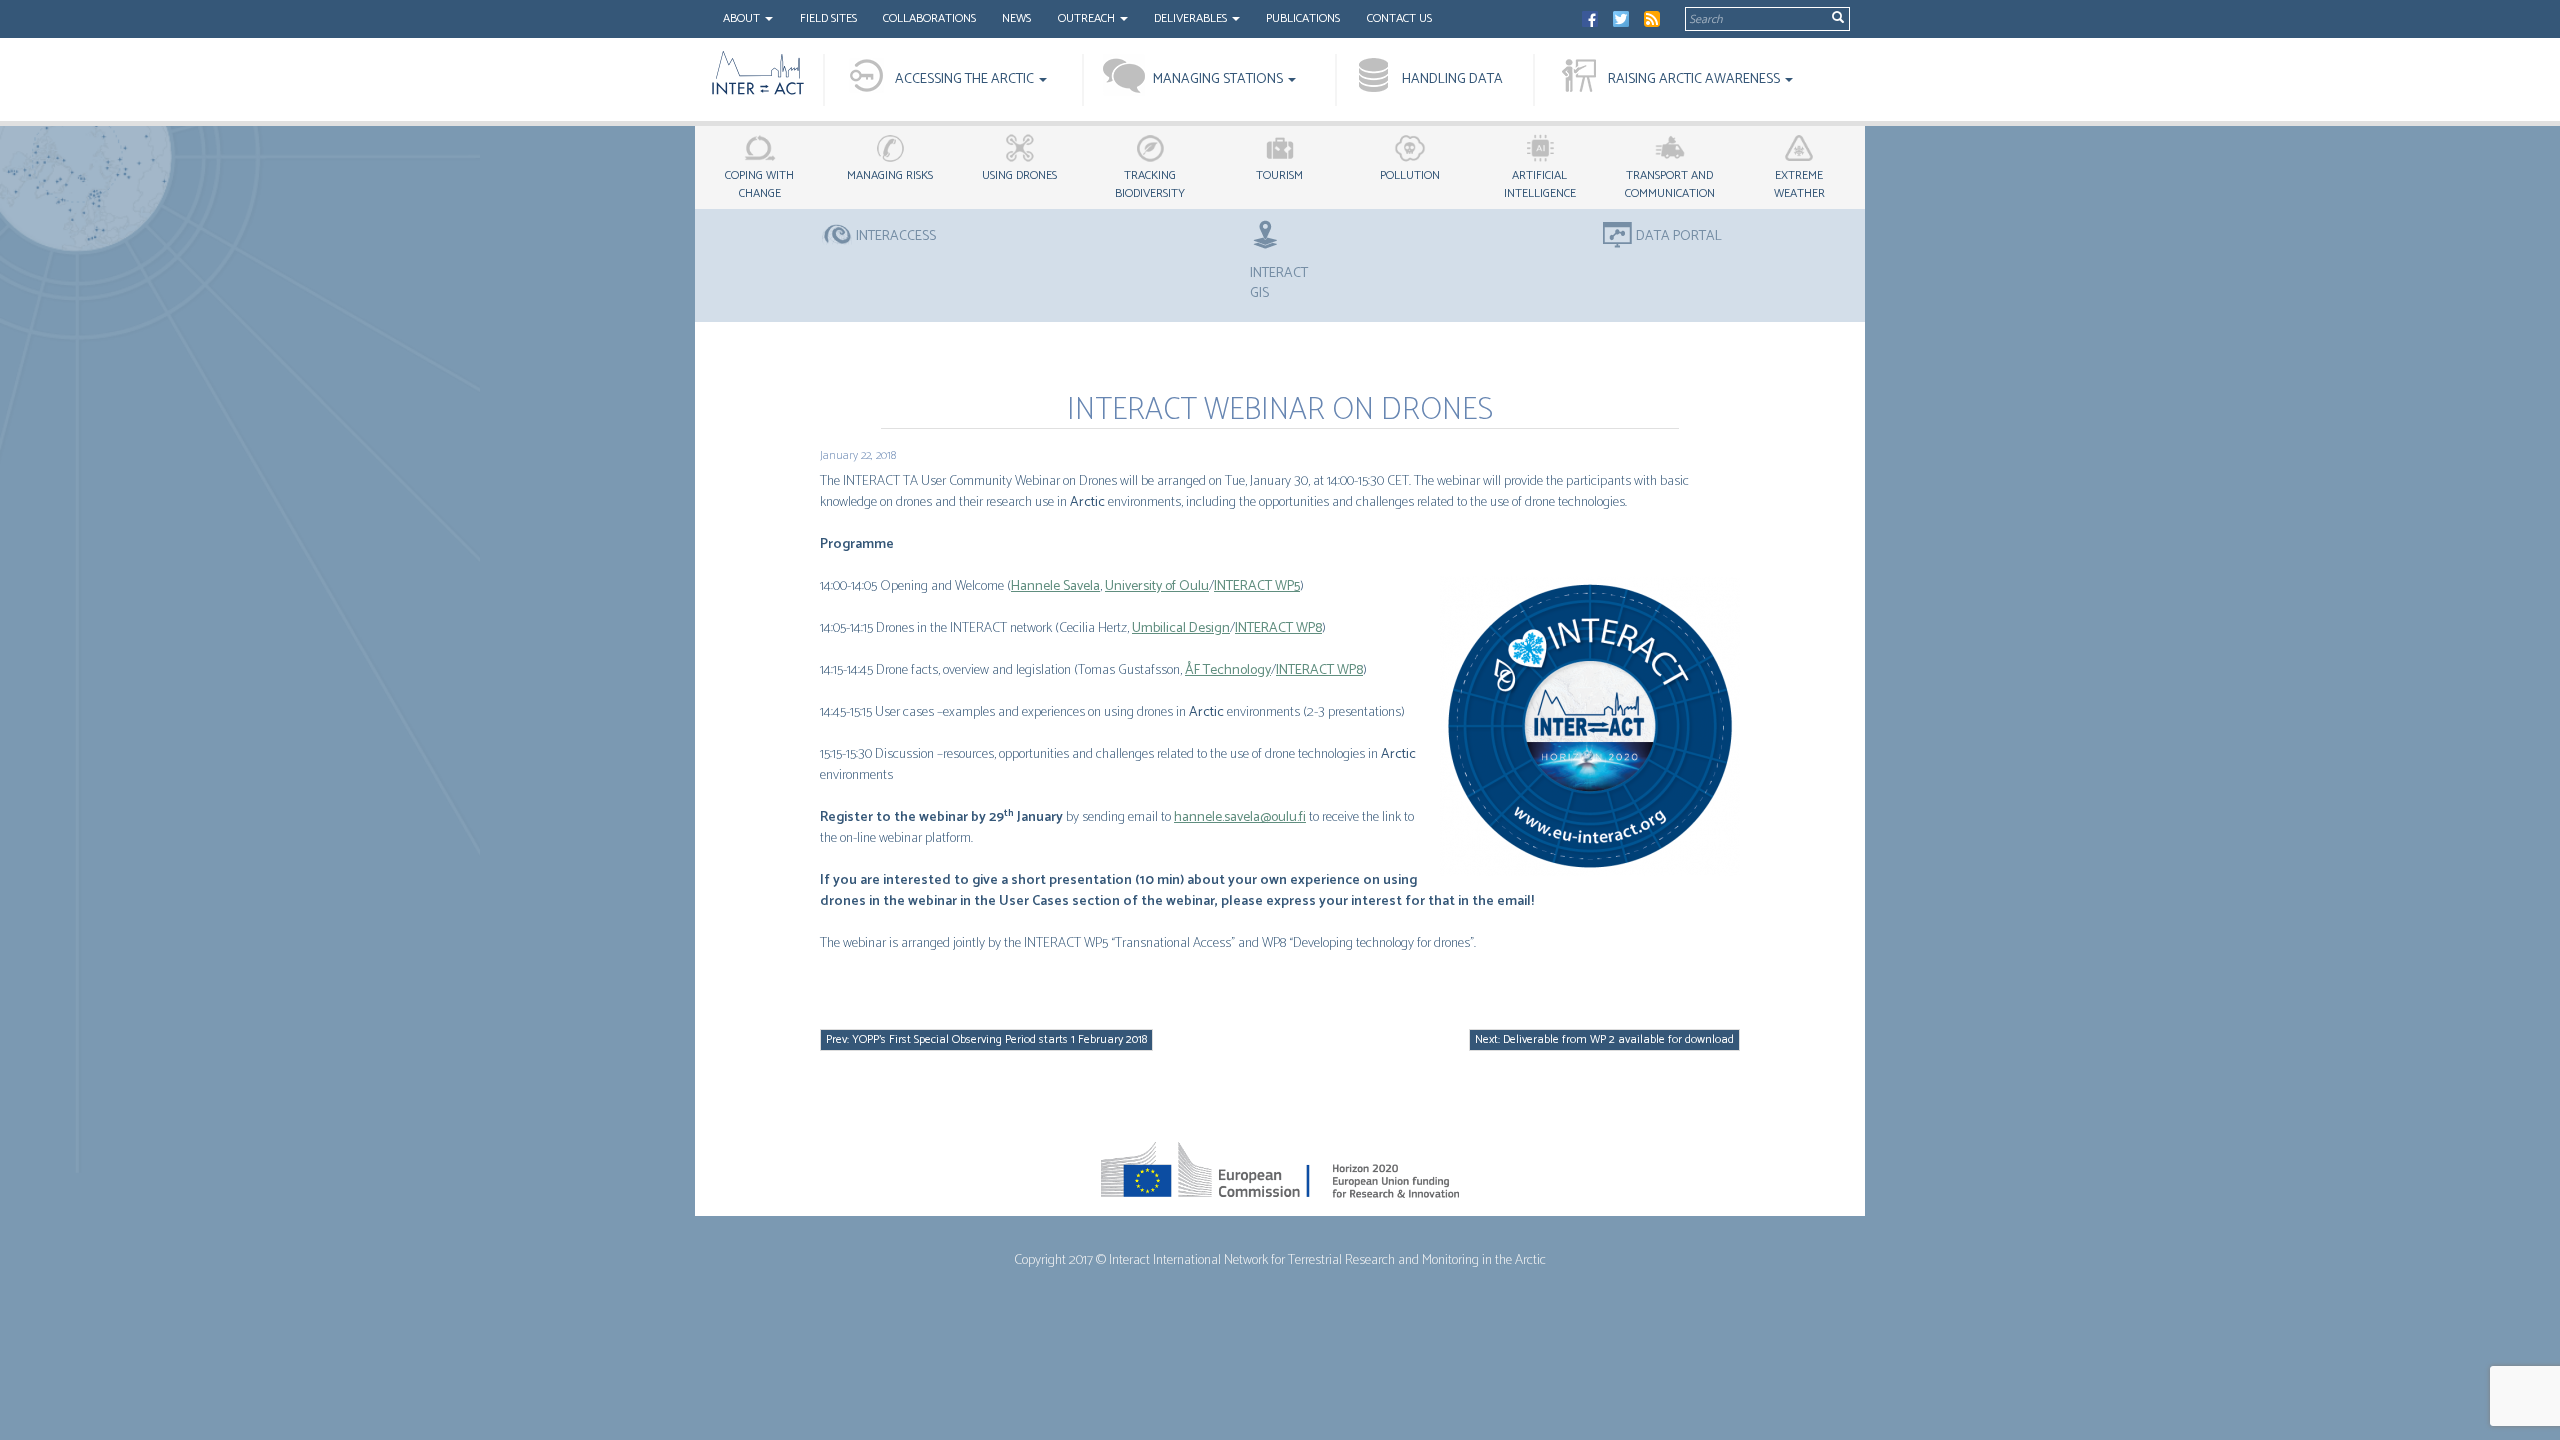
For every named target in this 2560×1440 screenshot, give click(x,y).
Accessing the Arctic (966, 79)
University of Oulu (1157, 586)
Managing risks (890, 175)
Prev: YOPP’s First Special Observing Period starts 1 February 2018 (986, 1039)
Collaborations (929, 18)
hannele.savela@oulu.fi (1240, 817)
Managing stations (1219, 79)
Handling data (1452, 79)
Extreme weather (1799, 184)
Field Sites (828, 18)
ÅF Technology (1228, 670)
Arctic (1087, 502)
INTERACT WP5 (1257, 586)
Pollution (1410, 175)
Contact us (1399, 18)
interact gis (1279, 283)
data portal (1679, 237)
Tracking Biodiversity (1150, 184)
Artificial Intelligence (1540, 184)
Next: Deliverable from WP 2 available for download (1604, 1039)
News (1016, 18)
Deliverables (1192, 18)
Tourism (1279, 175)
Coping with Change (759, 184)
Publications (1303, 18)
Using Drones (1019, 175)
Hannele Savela (1055, 586)
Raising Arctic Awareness (1695, 79)
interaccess (896, 237)
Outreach (1088, 18)
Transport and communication (1670, 184)
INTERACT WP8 (1278, 628)
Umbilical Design (1181, 628)
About (743, 18)
